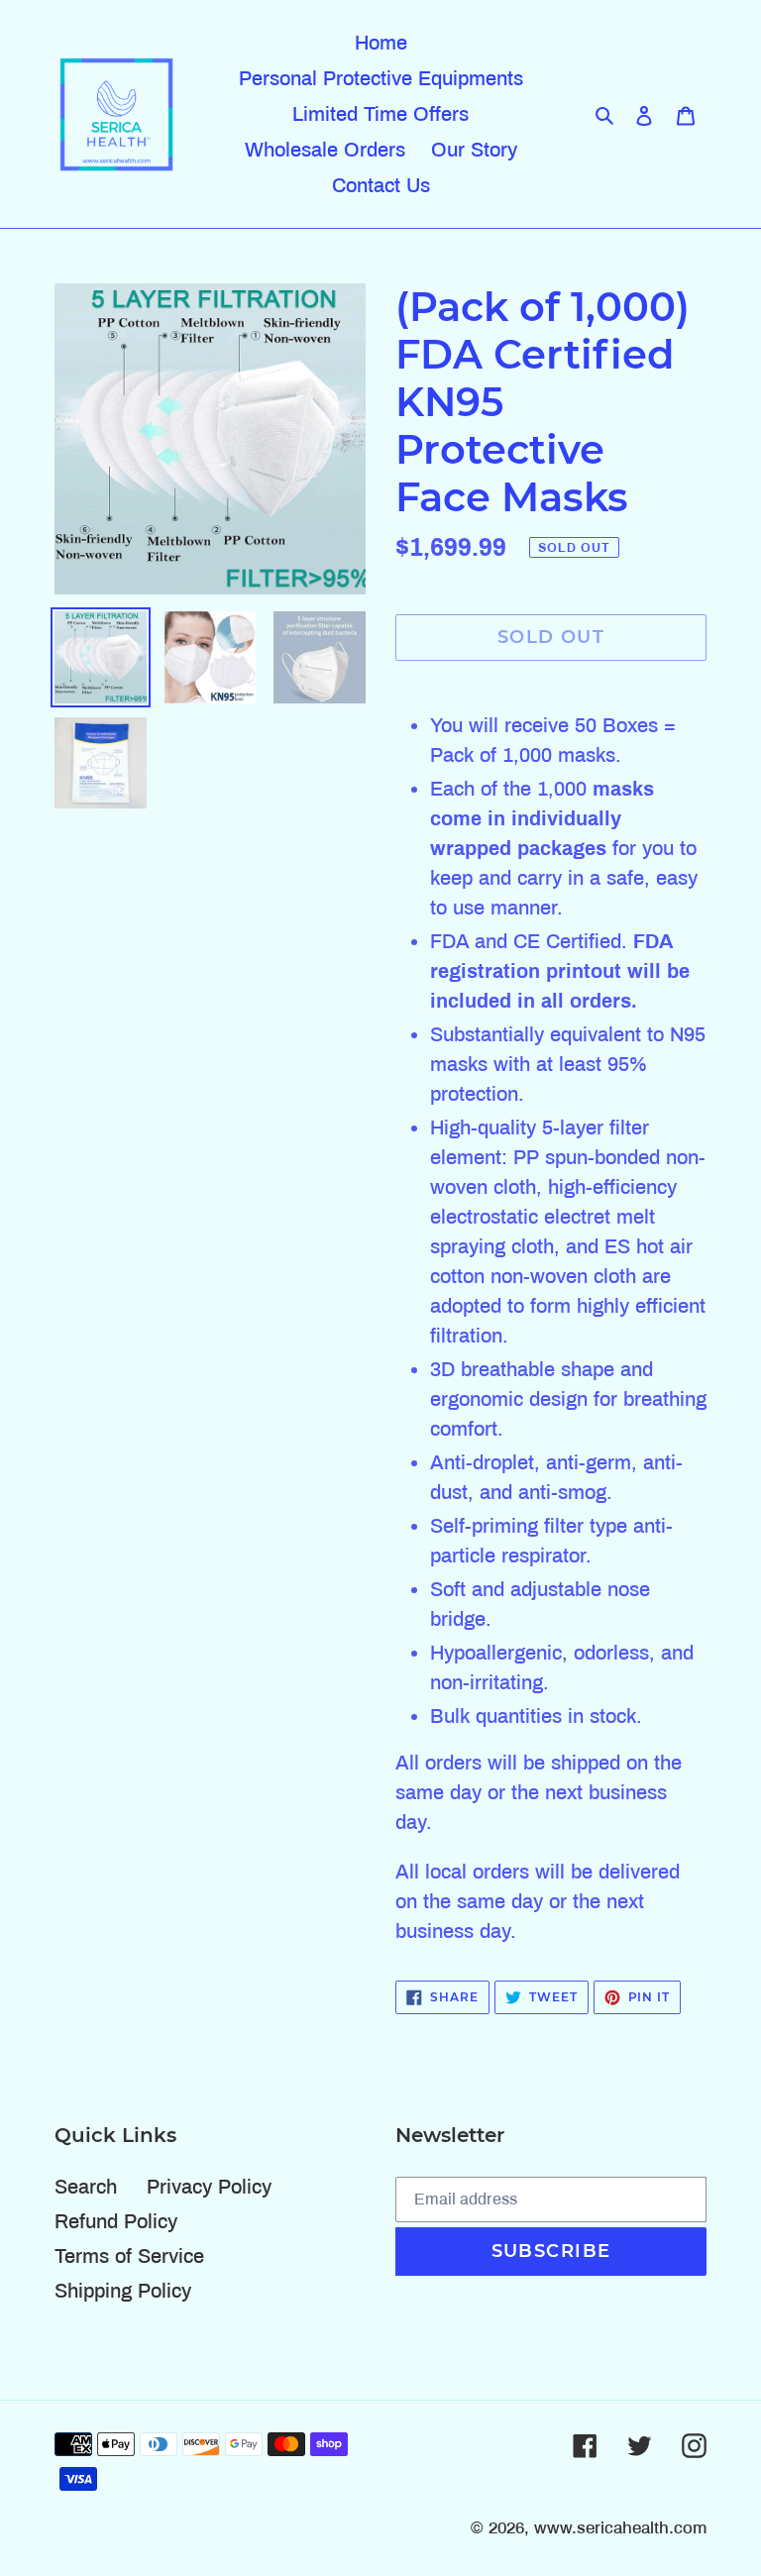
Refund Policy (116, 2221)
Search (86, 2187)
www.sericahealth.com (620, 2528)
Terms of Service (129, 2256)
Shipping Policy (123, 2291)
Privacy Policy (209, 2187)
